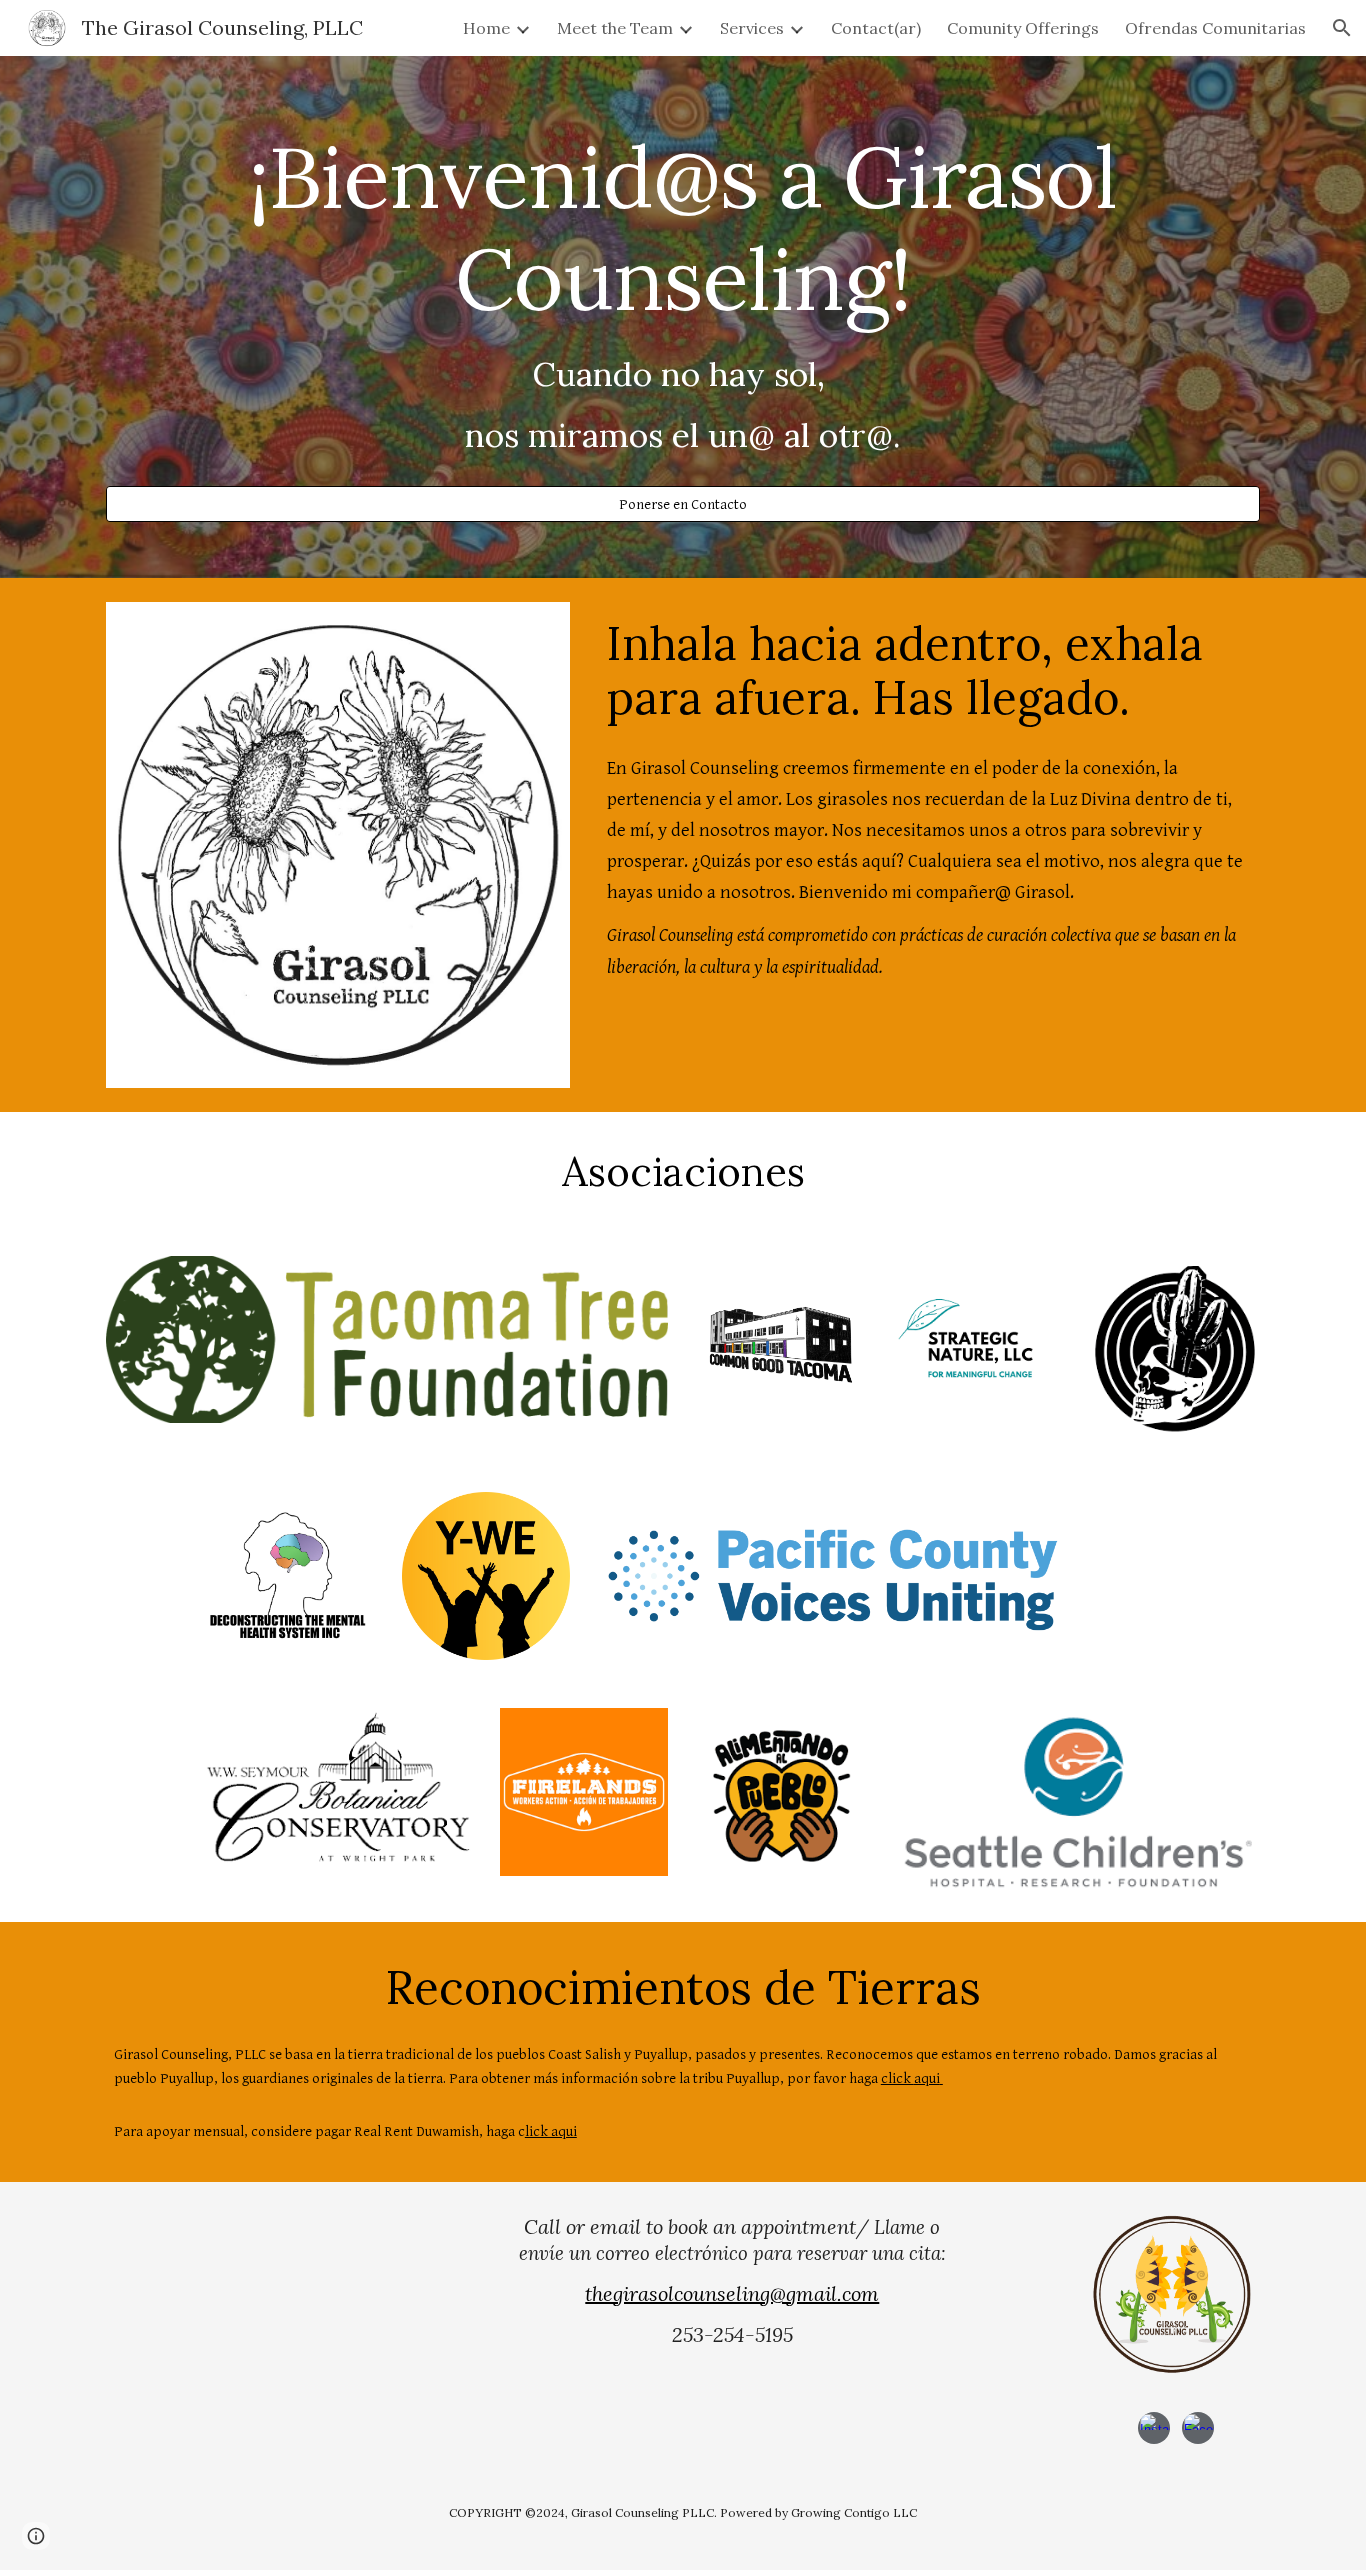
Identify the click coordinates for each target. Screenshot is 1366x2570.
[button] (1342, 28)
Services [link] (752, 28)
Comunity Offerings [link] (1023, 28)
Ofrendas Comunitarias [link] (1215, 28)
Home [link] (486, 28)
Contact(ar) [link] (876, 28)
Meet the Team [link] (615, 28)
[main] (683, 299)
